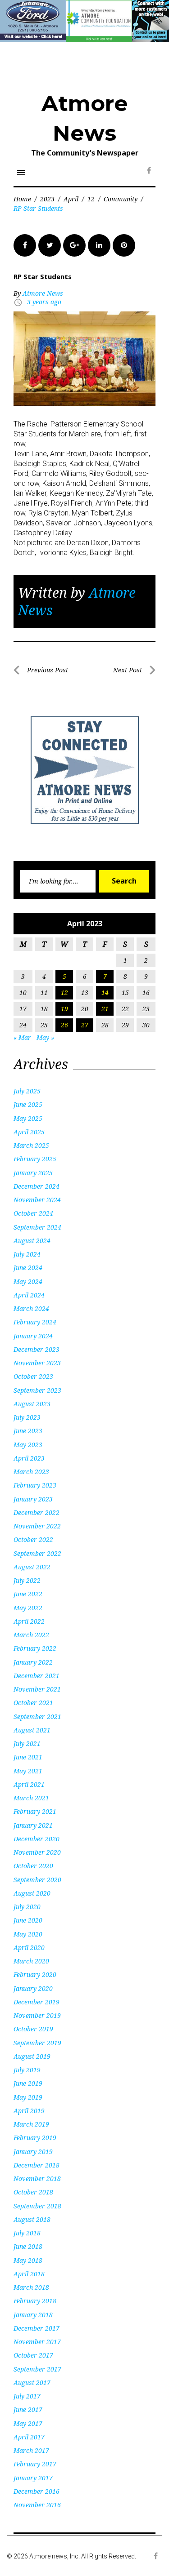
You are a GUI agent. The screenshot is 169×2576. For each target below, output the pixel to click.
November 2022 (37, 1526)
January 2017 (33, 2478)
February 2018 (35, 2301)
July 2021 (27, 1743)
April (71, 199)
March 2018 (31, 2287)
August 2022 (32, 1567)
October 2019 (33, 2029)
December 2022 (37, 1512)
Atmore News (43, 293)
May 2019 (28, 2097)
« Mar (22, 1037)
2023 (47, 199)
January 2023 (33, 1499)
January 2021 (33, 1825)
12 (91, 199)
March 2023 (31, 1472)
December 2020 (37, 1839)
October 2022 (33, 1539)
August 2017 (32, 2383)
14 (105, 993)
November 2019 (37, 2015)
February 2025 (35, 1159)
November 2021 (37, 1689)
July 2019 (27, 2070)
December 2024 (37, 1186)
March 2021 (31, 1798)
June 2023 (28, 1431)
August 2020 (32, 1893)
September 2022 (37, 1553)
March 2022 (31, 1635)
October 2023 (33, 1376)
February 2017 (35, 2464)
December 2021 (37, 1676)
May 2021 (28, 1771)
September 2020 (37, 1880)
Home (22, 199)
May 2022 (28, 1608)
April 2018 (29, 2274)
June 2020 (28, 1920)
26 (64, 1025)
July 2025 (27, 1091)
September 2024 (37, 1227)
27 (85, 1025)
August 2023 (32, 1404)
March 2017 (31, 2450)
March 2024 (31, 1308)
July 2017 (27, 2396)
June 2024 (28, 1268)
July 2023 (27, 1417)
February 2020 (35, 1974)
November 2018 (37, 2178)
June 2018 (28, 2246)
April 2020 (29, 1948)
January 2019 (33, 2152)
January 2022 (33, 1662)
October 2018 (33, 2192)
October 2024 (33, 1213)
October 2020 (33, 1866)
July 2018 (27, 2233)
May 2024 (28, 1281)
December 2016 (37, 2491)
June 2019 (28, 2083)
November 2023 (37, 1363)
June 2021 (28, 1757)
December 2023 (37, 1349)
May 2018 (28, 2260)
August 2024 (32, 1241)
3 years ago (44, 302)
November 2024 (37, 1200)
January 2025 (33, 1173)
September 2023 (37, 1390)
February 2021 (35, 1811)
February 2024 (35, 1322)
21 (105, 1009)
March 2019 (31, 2124)
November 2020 (37, 1852)
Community (121, 199)
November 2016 (37, 2505)
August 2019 (32, 2056)
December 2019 (37, 2002)
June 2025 (28, 1104)
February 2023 (35, 1485)
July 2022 (27, 1580)
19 (64, 1009)
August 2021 (32, 1730)
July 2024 (27, 1254)
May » (45, 1037)
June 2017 (28, 2409)
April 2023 (29, 1458)
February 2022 (35, 1648)
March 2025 (31, 1145)
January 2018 (33, 2315)
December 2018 (37, 2165)
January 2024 (33, 1336)
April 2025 (29, 1132)
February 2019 (35, 2138)
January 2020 (33, 1988)
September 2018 (37, 2206)
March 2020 (31, 1961)
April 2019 (29, 2111)
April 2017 (29, 2437)
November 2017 (37, 2342)
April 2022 (29, 1621)
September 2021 (37, 1717)
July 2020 (27, 1907)
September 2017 (37, 2369)
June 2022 (28, 1594)
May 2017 (28, 2423)
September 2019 (37, 2043)
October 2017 (33, 2355)
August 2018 (32, 2219)
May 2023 (28, 1445)
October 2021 (33, 1703)
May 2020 (28, 1934)
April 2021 (29, 1784)
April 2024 (29, 1295)
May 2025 (28, 1118)
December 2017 (37, 2328)
